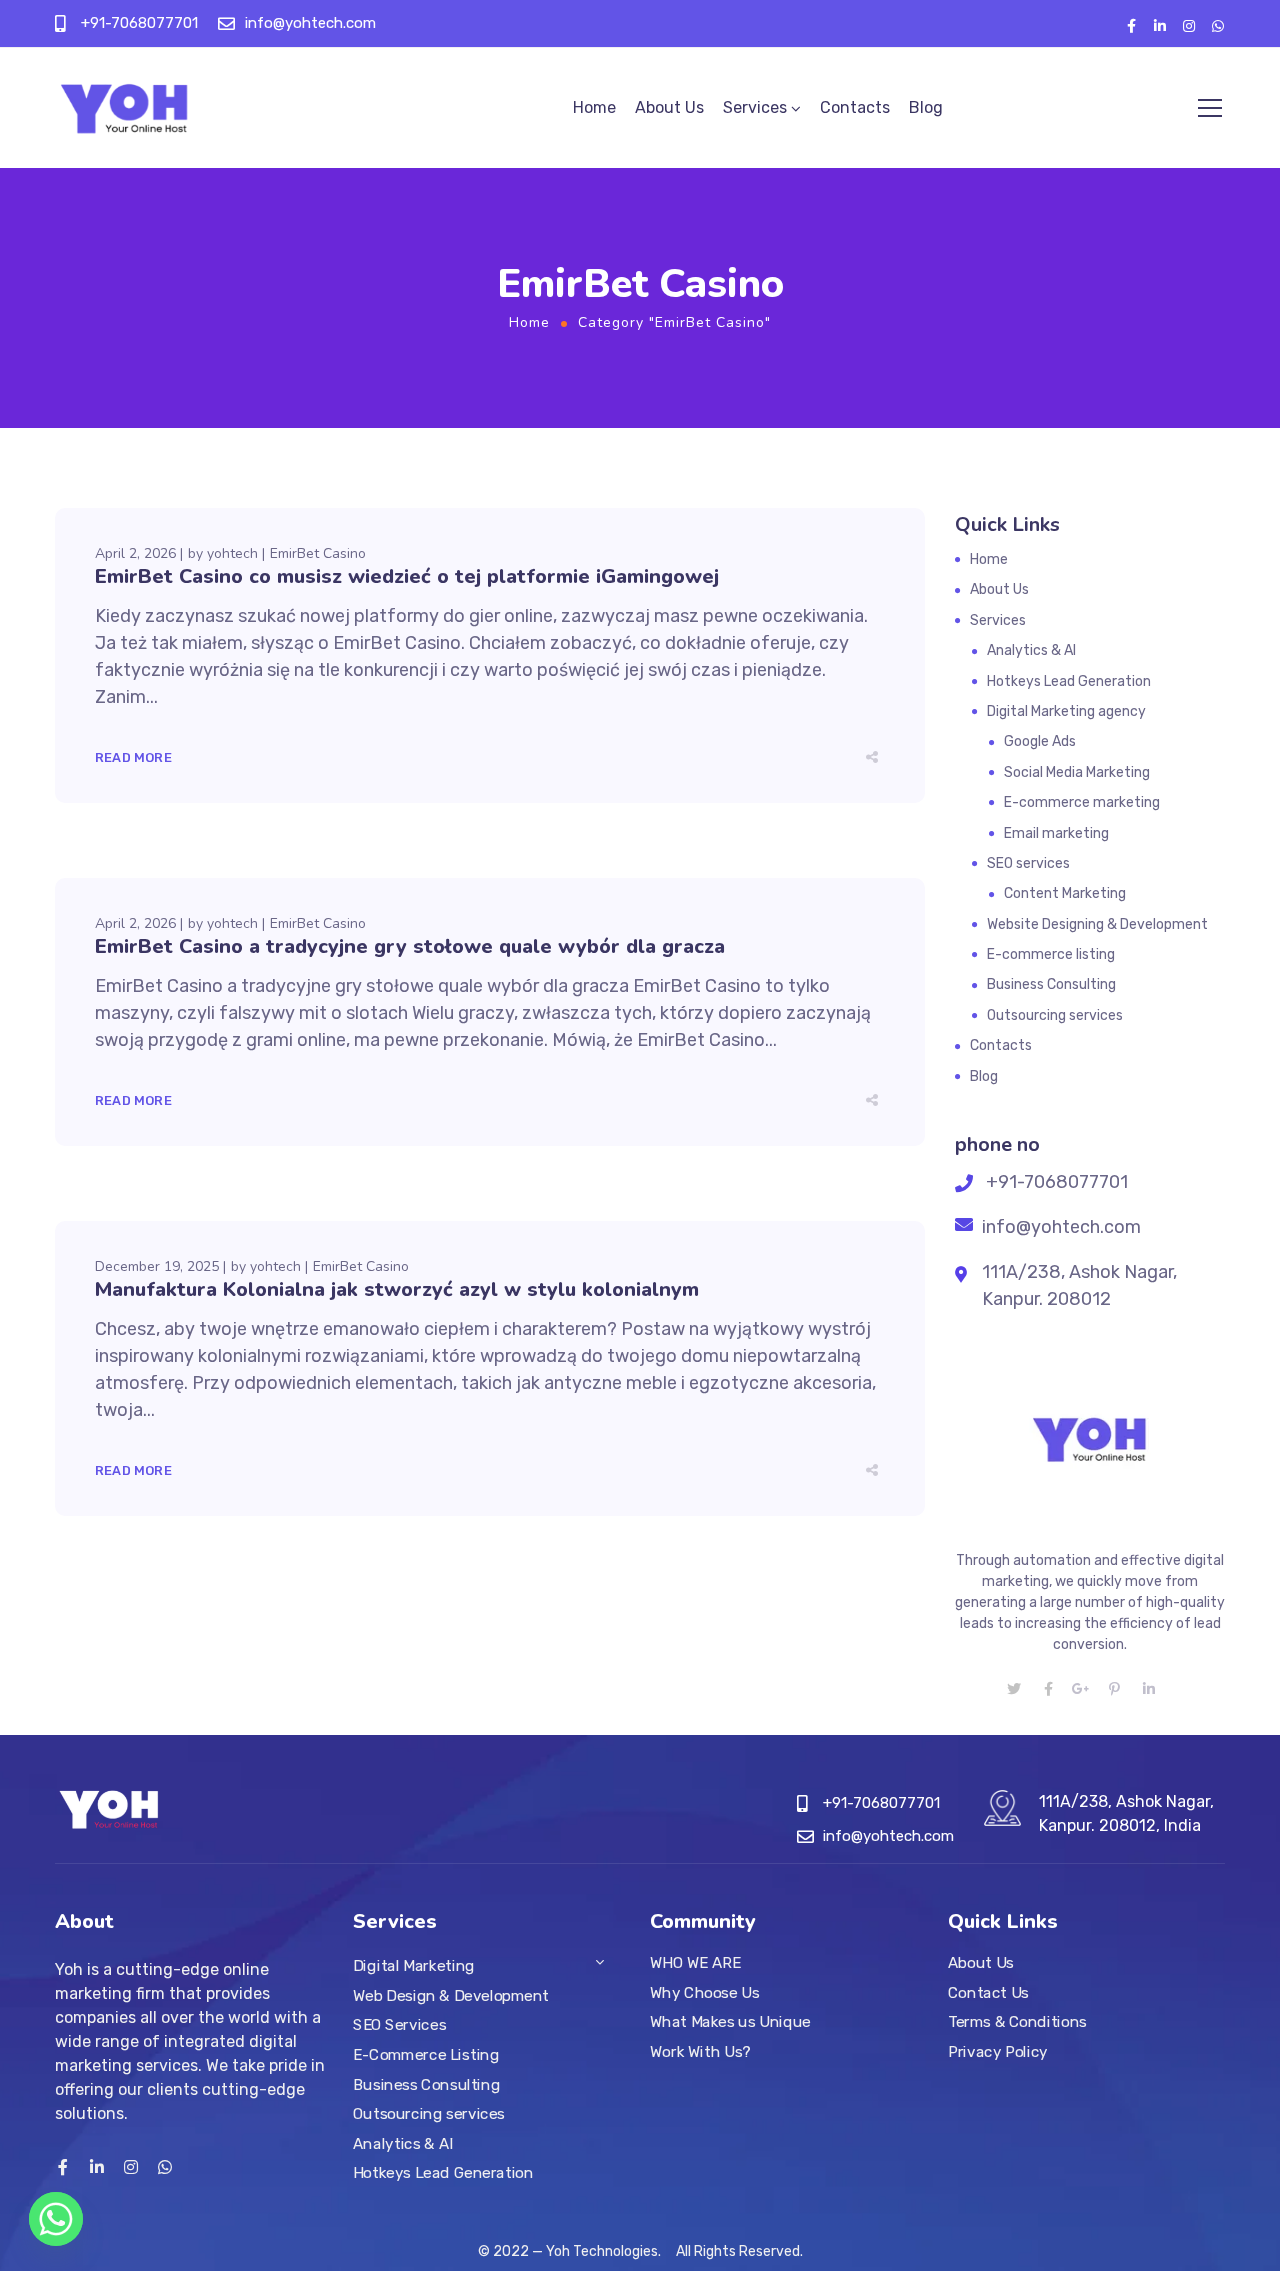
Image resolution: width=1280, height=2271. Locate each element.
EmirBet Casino (318, 553)
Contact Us (988, 1992)
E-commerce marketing (1082, 802)
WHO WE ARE (695, 1963)
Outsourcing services (1055, 1015)
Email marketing (1056, 833)
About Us (669, 107)
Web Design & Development (451, 1996)
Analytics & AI (1031, 650)
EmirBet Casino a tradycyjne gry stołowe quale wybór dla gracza (410, 946)
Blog (926, 107)
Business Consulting (1051, 984)
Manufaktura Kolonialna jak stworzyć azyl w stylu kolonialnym (397, 1289)
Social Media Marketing (1077, 772)
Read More (133, 757)
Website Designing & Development (1097, 924)
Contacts (855, 107)
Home (594, 107)
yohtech (232, 553)
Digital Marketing (414, 1966)
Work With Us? (700, 2052)
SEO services (1028, 863)
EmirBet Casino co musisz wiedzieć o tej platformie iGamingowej (407, 576)
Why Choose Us (704, 1992)
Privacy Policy (998, 2052)
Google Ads (1040, 741)
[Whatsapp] (56, 2219)
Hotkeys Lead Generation (1069, 681)
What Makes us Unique (730, 2022)
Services (755, 107)
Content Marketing (1065, 893)
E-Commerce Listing (426, 2055)
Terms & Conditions (1017, 2022)
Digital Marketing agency (1066, 711)
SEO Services (399, 2025)
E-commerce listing (1051, 954)
